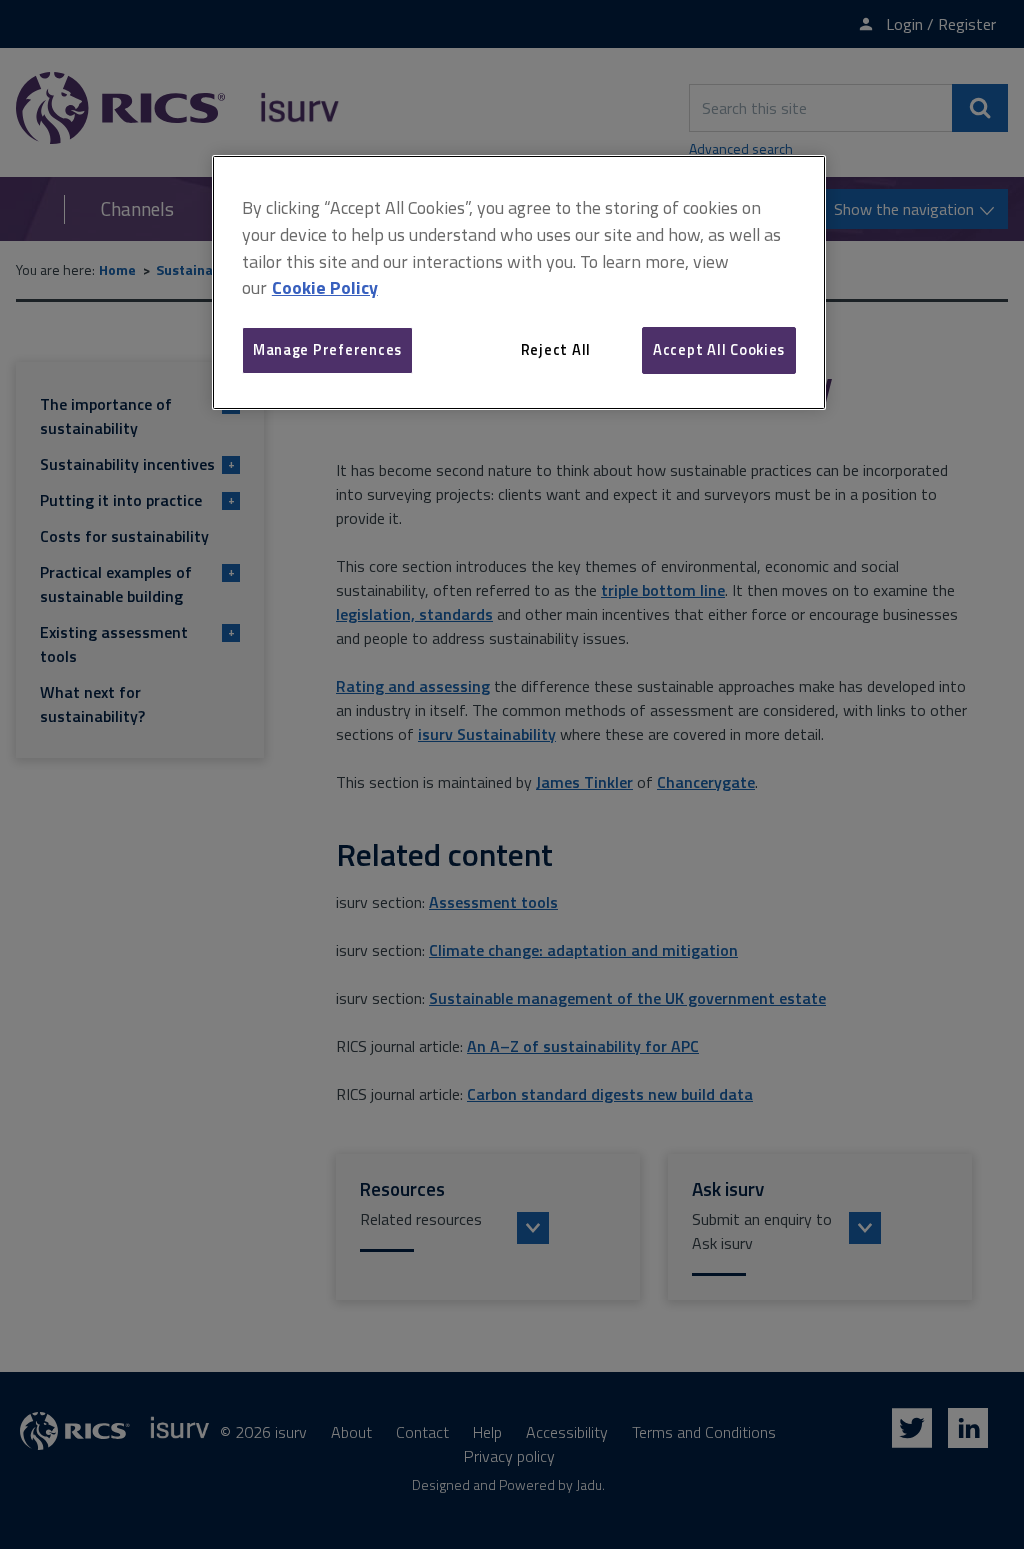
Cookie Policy (325, 287)
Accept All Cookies (719, 349)
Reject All (556, 349)
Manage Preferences (327, 349)
